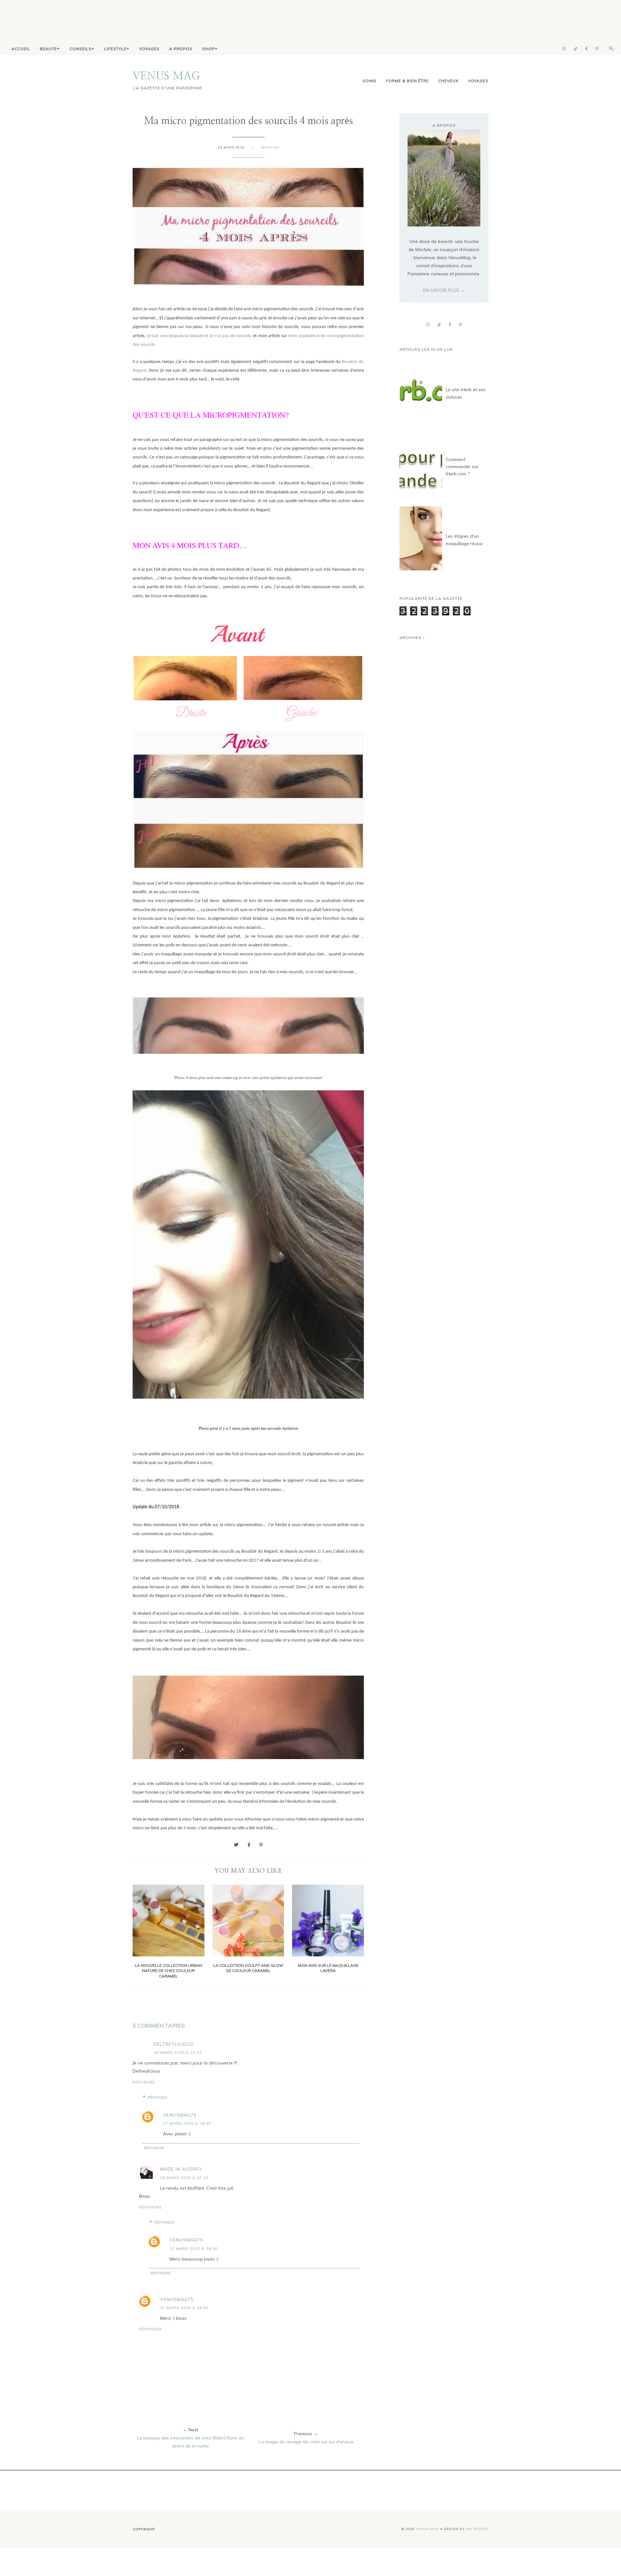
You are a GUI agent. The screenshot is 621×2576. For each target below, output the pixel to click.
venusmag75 (180, 2115)
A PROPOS (181, 49)
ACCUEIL (21, 49)
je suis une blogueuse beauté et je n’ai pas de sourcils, (199, 336)
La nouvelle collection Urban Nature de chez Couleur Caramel (169, 1971)
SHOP (208, 49)
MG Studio (477, 2529)
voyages (478, 81)
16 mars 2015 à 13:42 (178, 2052)
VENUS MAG (166, 76)
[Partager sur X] (236, 1845)
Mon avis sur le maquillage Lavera (328, 1968)
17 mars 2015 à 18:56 (194, 2248)
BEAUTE (48, 49)
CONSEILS (81, 49)
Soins (370, 81)
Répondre (144, 2082)
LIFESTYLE (115, 49)
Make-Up (270, 147)
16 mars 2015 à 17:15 (184, 2178)
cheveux (448, 81)
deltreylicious (174, 2044)
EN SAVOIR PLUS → (444, 290)
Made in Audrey (181, 2169)
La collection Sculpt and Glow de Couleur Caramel (248, 1968)
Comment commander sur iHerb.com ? (462, 467)
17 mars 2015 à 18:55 (187, 2123)
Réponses (158, 2097)
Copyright (144, 2529)
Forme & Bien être (407, 81)
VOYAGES (149, 49)
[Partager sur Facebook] (249, 1845)
